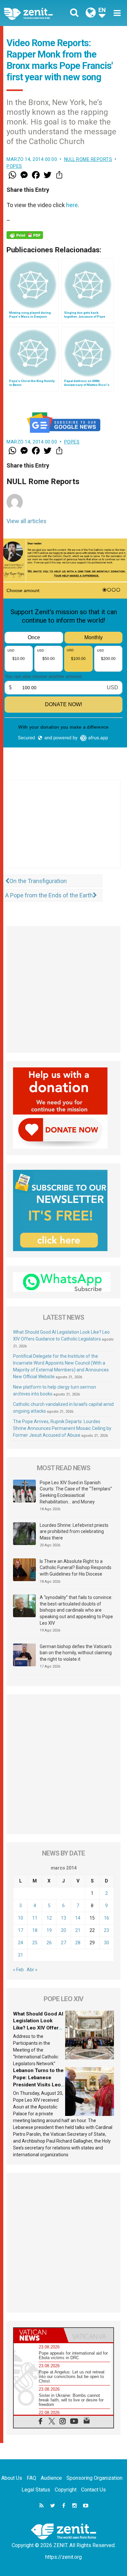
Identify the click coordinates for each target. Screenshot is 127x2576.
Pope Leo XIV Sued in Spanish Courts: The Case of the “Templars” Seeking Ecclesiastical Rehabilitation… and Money (76, 1492)
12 (49, 1918)
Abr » (32, 1970)
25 (35, 1943)
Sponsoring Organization (94, 2478)
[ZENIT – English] (36, 13)
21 (78, 1930)
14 (78, 1918)
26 (49, 1943)
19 (49, 1930)
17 (21, 1930)
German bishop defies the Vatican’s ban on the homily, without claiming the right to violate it (76, 1653)
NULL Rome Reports (88, 159)
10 (21, 1918)
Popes (14, 166)
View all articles (27, 521)
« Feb (18, 1970)
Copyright (66, 2490)
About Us (12, 2478)
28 (78, 1943)
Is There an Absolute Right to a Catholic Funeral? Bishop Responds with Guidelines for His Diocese (76, 1568)
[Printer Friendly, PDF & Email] (25, 235)
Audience (51, 2478)
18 (35, 1930)
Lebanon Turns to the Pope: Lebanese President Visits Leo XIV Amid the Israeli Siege (38, 2084)
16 (106, 1918)
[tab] (39, 2335)
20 (63, 1930)
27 (63, 1943)
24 (21, 1943)
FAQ (31, 2478)
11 (35, 1918)
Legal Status (36, 2490)
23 (106, 1930)
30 (106, 1943)
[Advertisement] (63, 830)
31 (21, 1955)
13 (63, 1918)
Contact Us (93, 2490)
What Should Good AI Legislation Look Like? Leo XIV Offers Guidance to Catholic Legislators (38, 2028)
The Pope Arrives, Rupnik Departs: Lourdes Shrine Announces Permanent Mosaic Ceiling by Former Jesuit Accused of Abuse (62, 1428)
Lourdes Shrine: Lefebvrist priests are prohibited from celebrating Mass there (74, 1532)
